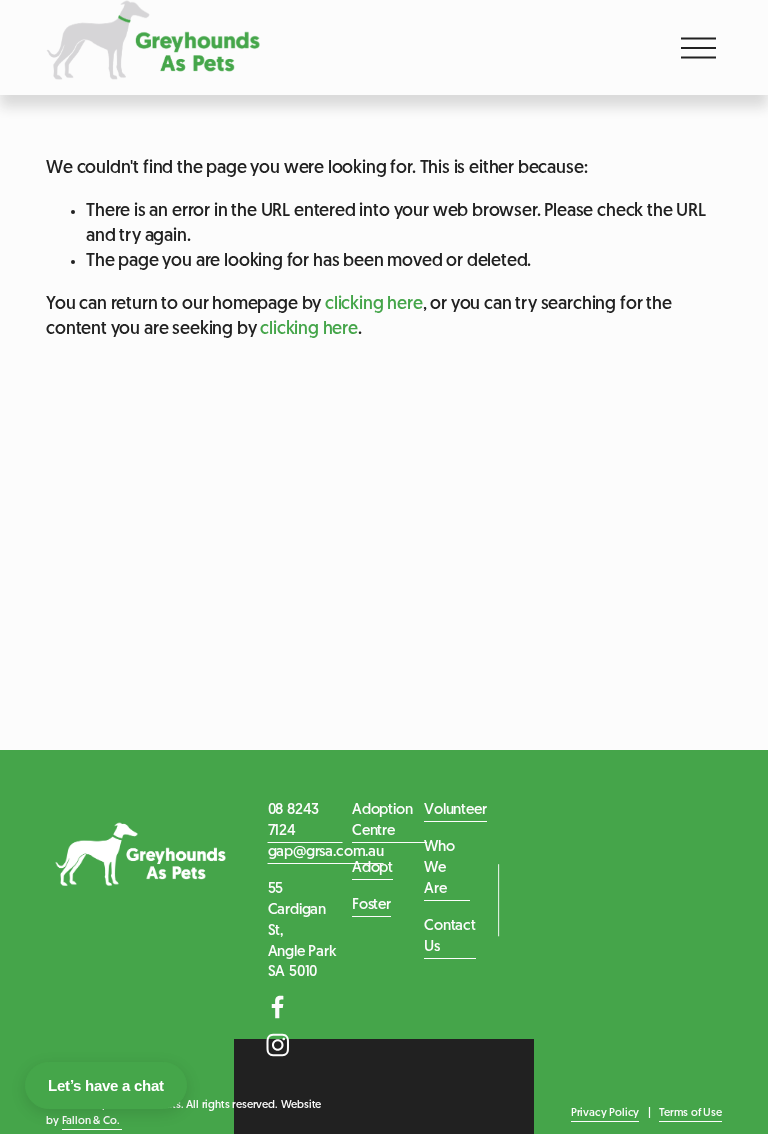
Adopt (372, 868)
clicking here (374, 304)
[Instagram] (278, 1045)
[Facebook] (278, 1007)
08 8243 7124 (294, 821)
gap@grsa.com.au (326, 852)
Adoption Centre (382, 821)
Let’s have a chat (106, 1085)
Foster (371, 905)
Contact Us (450, 937)
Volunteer (455, 810)
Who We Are (439, 868)
